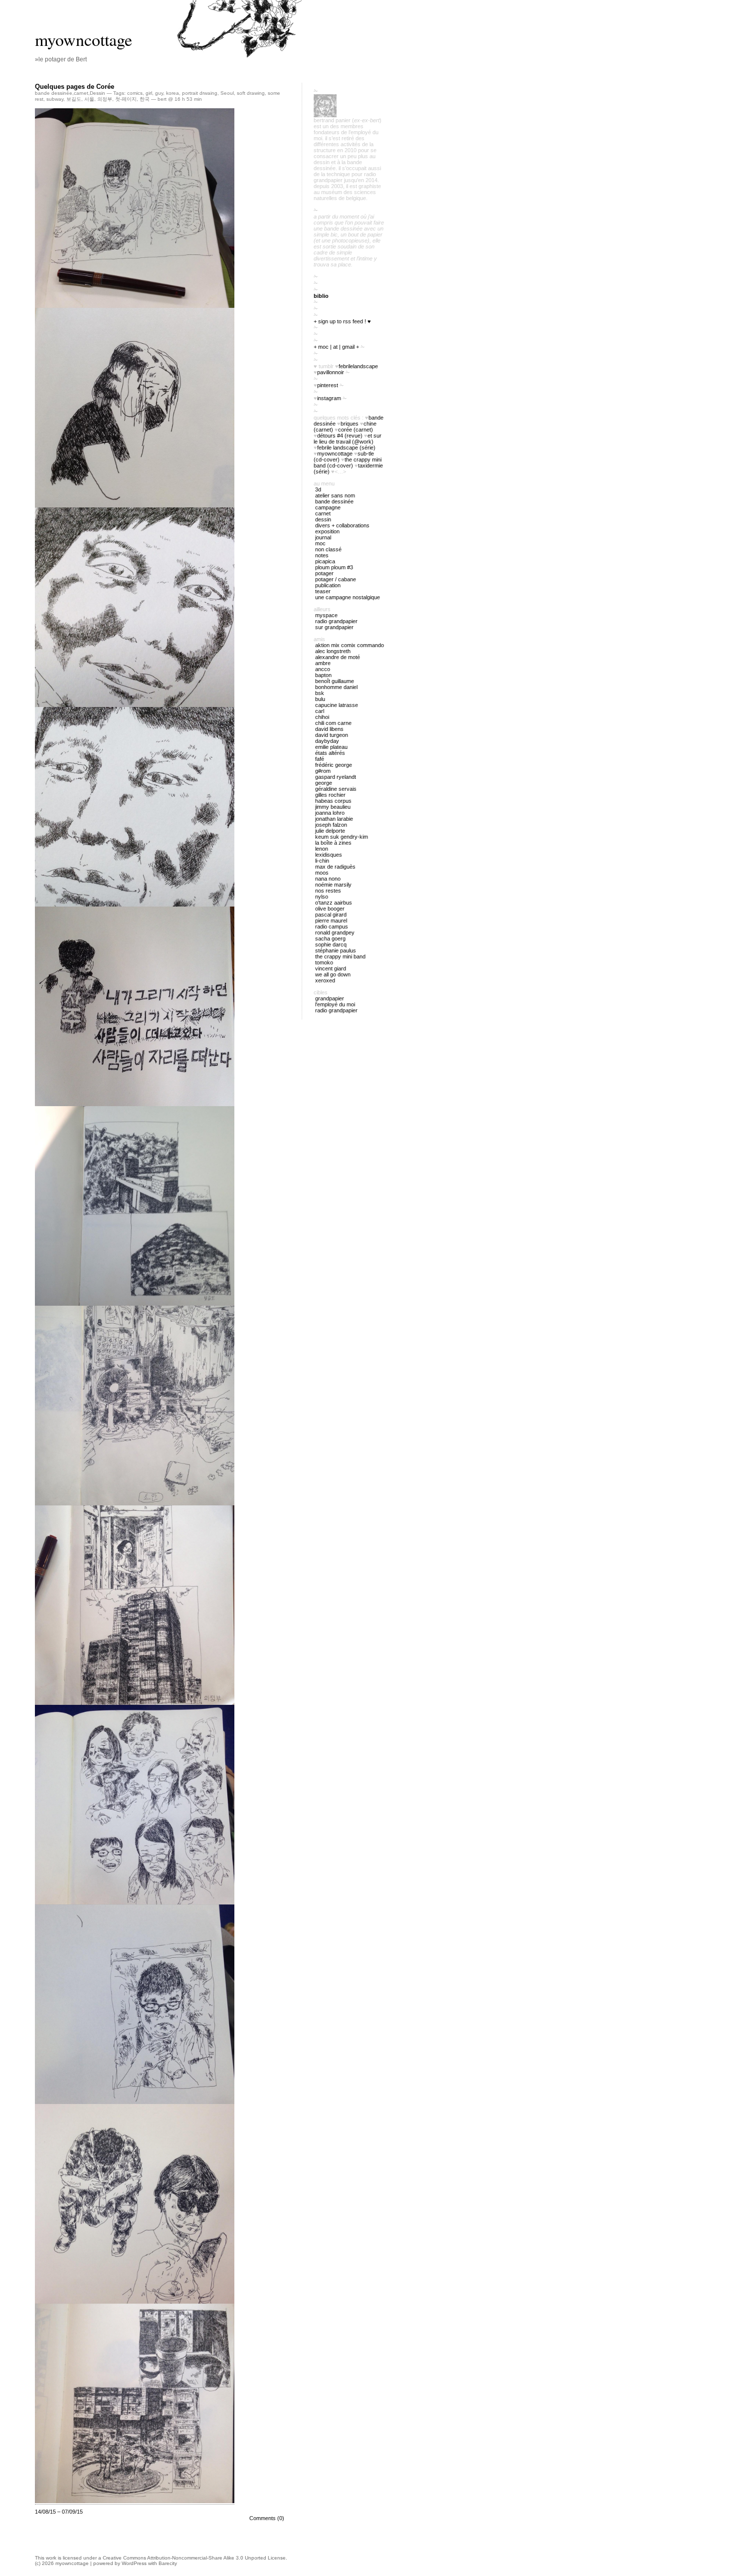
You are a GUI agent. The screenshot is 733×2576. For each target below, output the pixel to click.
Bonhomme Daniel (336, 687)
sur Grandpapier (334, 627)
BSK (320, 693)
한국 (145, 99)
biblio (321, 296)
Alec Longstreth (333, 651)
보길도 (74, 99)
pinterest (328, 385)
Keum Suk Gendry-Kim (342, 837)
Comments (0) (267, 2518)
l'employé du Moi (335, 1004)
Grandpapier (330, 998)
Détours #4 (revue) (340, 436)
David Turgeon (332, 735)
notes (322, 555)
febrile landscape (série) (346, 448)
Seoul (227, 93)
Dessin (97, 93)
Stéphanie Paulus (336, 950)
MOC (320, 543)
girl (149, 93)
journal (323, 537)
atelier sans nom (335, 495)
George (324, 783)
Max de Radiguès (335, 867)
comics (135, 93)
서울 (89, 99)
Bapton (323, 675)
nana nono (328, 879)
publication (328, 585)
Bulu (320, 699)
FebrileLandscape (358, 366)
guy (159, 93)
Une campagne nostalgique (348, 597)
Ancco (323, 669)
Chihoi (322, 717)
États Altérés (330, 753)
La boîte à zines (333, 843)
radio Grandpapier (336, 621)
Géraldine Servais (336, 789)
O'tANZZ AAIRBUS (334, 903)
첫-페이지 (126, 99)
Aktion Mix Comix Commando (350, 645)
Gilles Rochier (330, 795)
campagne (328, 507)
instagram (329, 398)
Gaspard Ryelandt (336, 777)
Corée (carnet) (356, 430)
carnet (81, 93)
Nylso (322, 897)
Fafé (320, 759)
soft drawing (251, 93)
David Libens (329, 729)
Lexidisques (329, 855)
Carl (320, 711)
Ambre (323, 663)
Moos (322, 873)
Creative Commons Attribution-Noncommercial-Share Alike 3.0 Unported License (194, 2558)
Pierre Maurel (331, 921)
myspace (326, 615)
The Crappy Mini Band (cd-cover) (348, 463)
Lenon (322, 849)
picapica (325, 561)
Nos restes (328, 891)
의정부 (105, 99)
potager (324, 573)
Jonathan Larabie (334, 819)
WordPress (134, 2563)
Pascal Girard (331, 915)
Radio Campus (332, 927)
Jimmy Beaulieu (333, 807)
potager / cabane (336, 579)
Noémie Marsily (333, 885)
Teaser (323, 591)
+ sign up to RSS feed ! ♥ (342, 321)
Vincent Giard (331, 968)
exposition (327, 531)
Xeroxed (325, 980)
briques (350, 424)
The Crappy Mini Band (340, 956)
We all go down (333, 974)
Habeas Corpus (333, 801)
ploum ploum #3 (334, 567)
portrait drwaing (200, 93)
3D (318, 489)
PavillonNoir (331, 372)
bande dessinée (54, 93)
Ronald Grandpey (335, 933)
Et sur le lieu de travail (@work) (348, 439)
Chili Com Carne (333, 723)
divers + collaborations (342, 525)
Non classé (328, 549)
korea (173, 93)
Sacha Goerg (330, 938)
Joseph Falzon (331, 825)
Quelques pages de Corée (75, 87)
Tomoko (324, 962)
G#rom (323, 771)
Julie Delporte (330, 831)
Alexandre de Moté (338, 657)
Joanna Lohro (330, 813)
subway (55, 99)
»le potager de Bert (61, 59)
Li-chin (322, 861)
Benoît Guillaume (335, 681)
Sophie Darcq (331, 944)
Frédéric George (334, 765)
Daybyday (327, 741)
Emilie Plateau (331, 747)
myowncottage (84, 39)
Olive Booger (330, 909)
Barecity (168, 2563)
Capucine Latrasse (337, 705)
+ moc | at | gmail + (336, 347)
